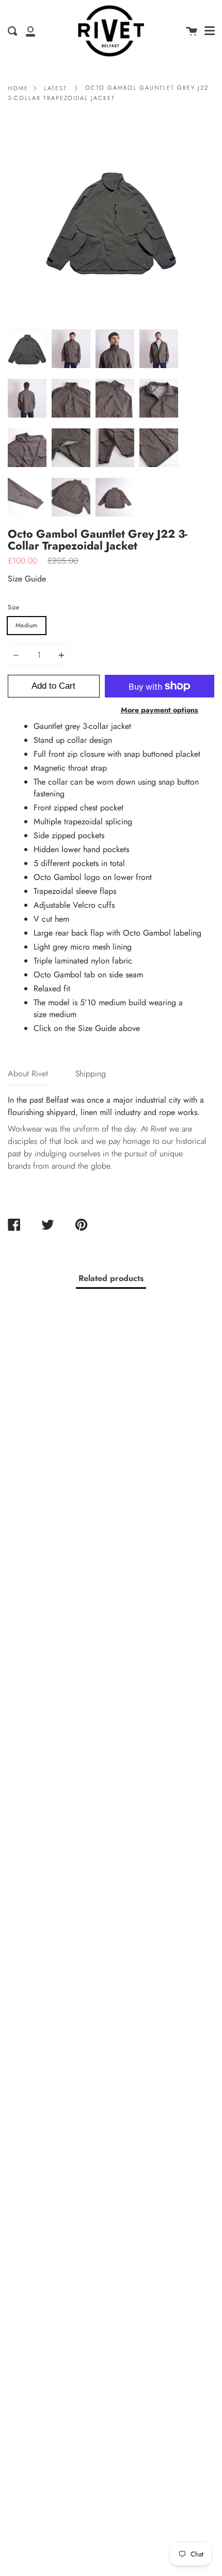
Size (13, 607)
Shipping (91, 1074)
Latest (55, 88)
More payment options (160, 710)
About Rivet (28, 1074)
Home (18, 88)
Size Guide (27, 579)
